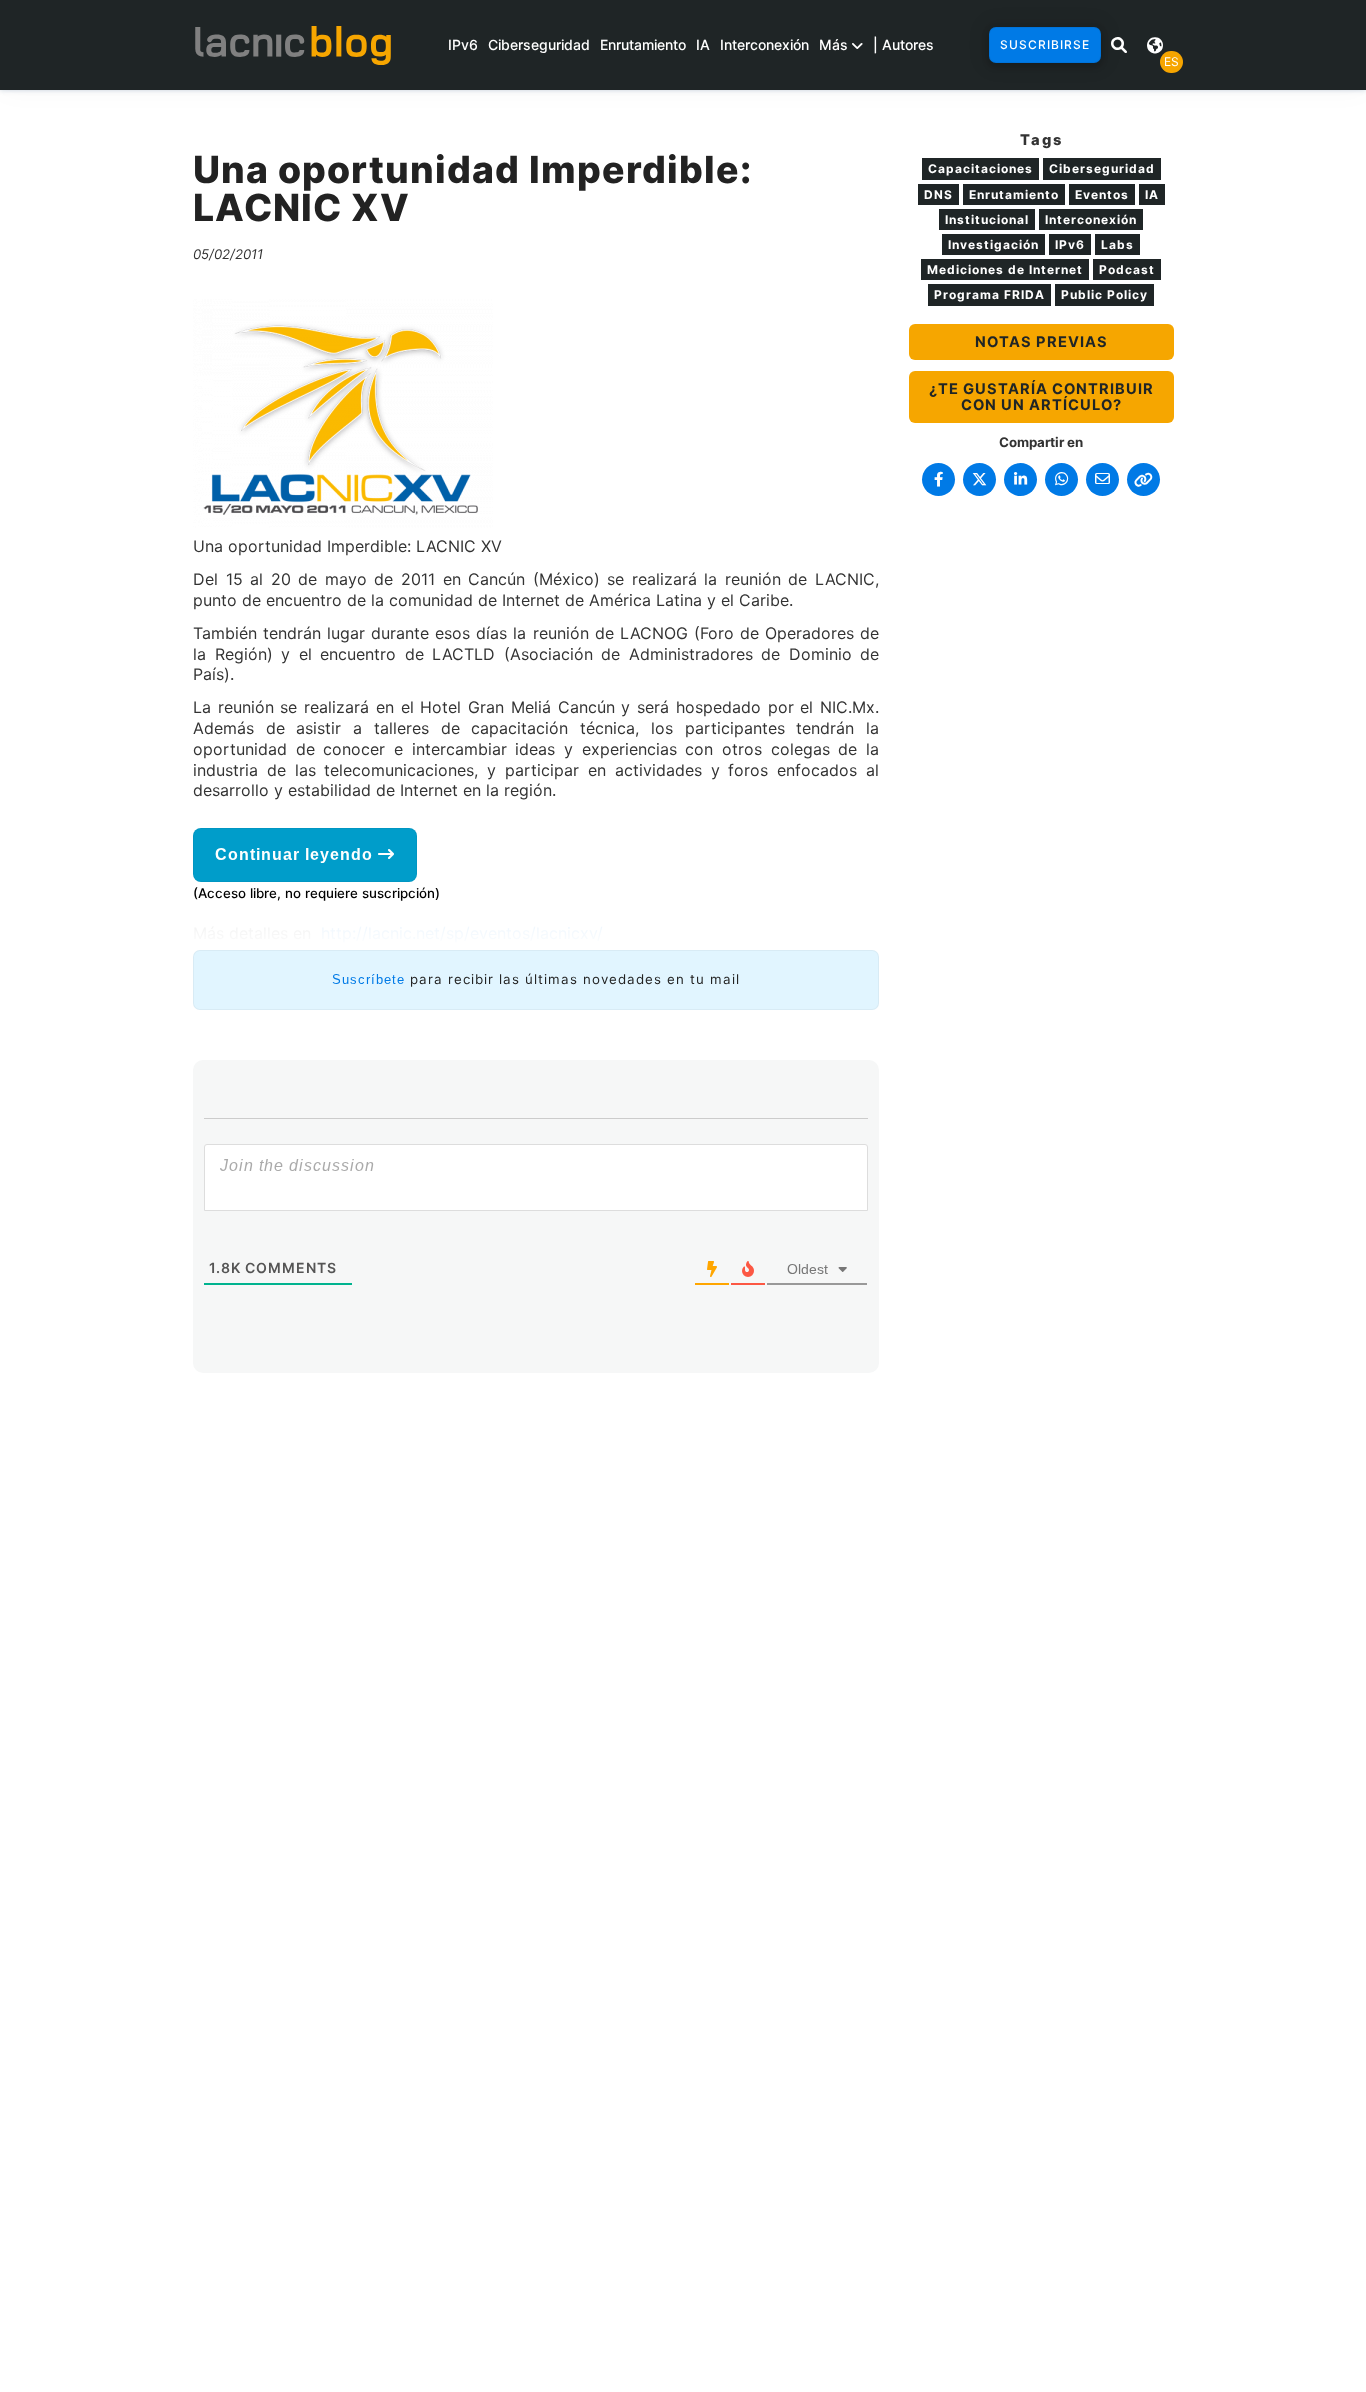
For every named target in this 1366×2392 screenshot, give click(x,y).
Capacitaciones (980, 168)
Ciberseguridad (539, 44)
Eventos (1102, 194)
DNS (938, 194)
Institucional (987, 219)
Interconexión (764, 44)
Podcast (1127, 269)
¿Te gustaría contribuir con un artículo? (1041, 397)
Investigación (993, 244)
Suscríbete (368, 979)
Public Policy (1104, 294)
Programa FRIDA (989, 294)
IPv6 (463, 44)
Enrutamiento (643, 44)
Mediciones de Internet (1005, 269)
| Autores (903, 44)
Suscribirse (1045, 44)
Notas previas (1041, 342)
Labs (1117, 244)
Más (835, 44)
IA (703, 44)
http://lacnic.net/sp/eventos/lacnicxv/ (462, 933)
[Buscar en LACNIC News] (1119, 45)
